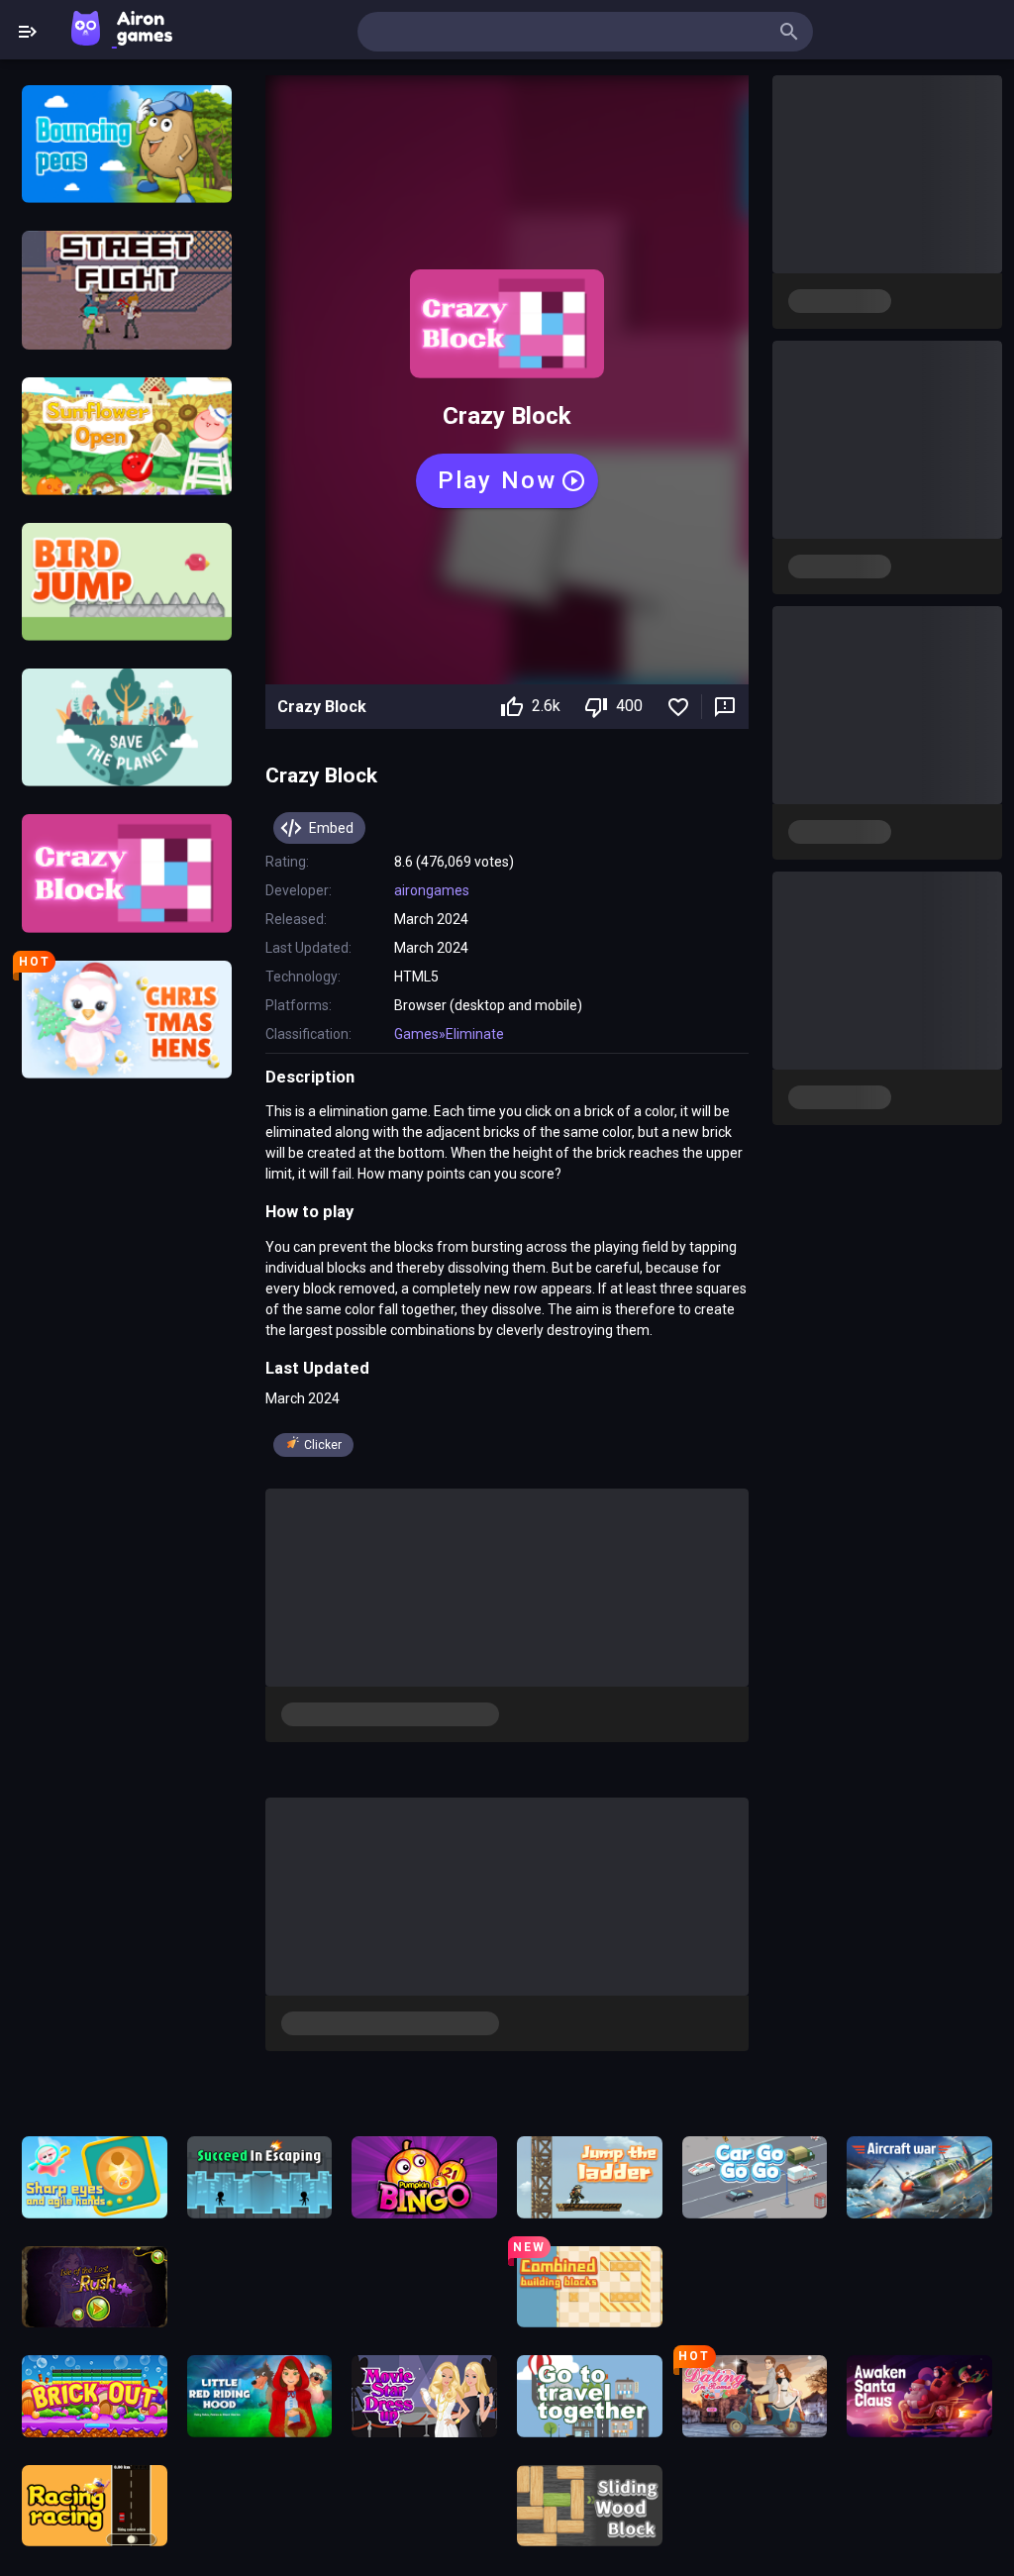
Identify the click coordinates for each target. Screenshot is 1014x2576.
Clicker (323, 1445)
